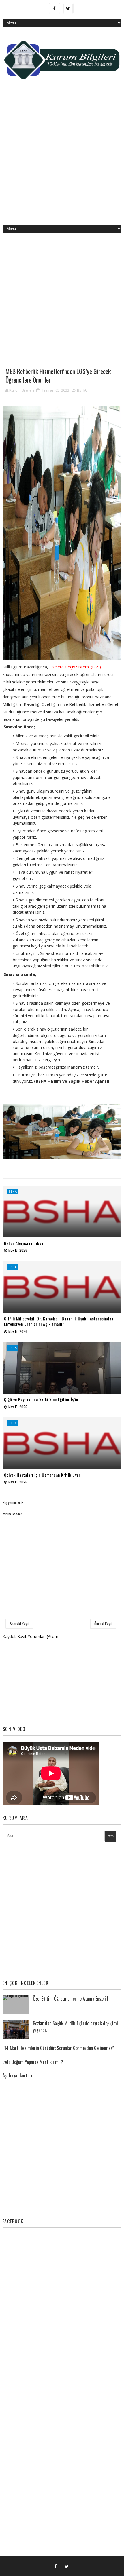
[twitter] (68, 8)
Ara (111, 1836)
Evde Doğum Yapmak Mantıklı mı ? (33, 2062)
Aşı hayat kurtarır (18, 2075)
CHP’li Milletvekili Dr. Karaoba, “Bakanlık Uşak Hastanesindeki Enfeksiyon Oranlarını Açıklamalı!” (59, 1321)
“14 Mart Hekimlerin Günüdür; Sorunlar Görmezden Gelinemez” (58, 2048)
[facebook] (55, 8)
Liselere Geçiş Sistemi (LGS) (75, 667)
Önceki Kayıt (103, 1624)
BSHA (82, 390)
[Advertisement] (62, 157)
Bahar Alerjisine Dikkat (25, 1243)
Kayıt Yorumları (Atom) (38, 1636)
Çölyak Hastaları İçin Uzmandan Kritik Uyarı (43, 1475)
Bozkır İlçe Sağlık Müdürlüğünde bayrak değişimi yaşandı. (75, 2026)
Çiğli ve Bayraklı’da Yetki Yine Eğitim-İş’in (41, 1399)
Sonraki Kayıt (19, 1624)
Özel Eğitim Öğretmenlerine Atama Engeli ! (71, 1999)
